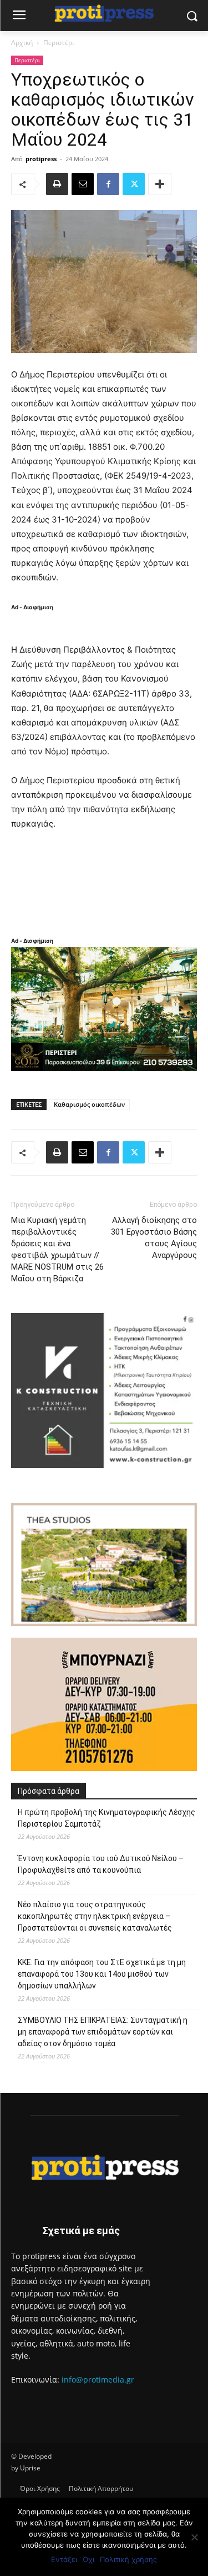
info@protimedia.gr (98, 2379)
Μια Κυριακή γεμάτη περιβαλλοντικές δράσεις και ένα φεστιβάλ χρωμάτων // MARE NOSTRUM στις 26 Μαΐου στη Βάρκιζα (57, 1249)
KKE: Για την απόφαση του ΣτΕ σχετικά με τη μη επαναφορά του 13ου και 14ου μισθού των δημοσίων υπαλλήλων (102, 1974)
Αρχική (22, 43)
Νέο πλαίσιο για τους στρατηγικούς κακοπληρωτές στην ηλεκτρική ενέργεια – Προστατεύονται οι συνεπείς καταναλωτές (95, 1916)
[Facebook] (108, 184)
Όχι (88, 2559)
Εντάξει (64, 2559)
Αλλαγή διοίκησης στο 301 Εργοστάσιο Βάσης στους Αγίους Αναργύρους (154, 1238)
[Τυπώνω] (57, 184)
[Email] (83, 184)
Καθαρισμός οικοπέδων (89, 1104)
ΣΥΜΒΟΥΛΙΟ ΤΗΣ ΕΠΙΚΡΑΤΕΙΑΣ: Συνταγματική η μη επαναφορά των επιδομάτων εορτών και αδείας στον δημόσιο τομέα (103, 2032)
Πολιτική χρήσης (128, 2559)
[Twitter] (134, 184)
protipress (41, 159)
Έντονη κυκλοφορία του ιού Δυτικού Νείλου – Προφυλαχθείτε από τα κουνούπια (101, 1864)
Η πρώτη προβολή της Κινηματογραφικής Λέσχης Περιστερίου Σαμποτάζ (106, 1818)
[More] (160, 184)
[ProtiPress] (104, 14)
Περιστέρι (59, 43)
